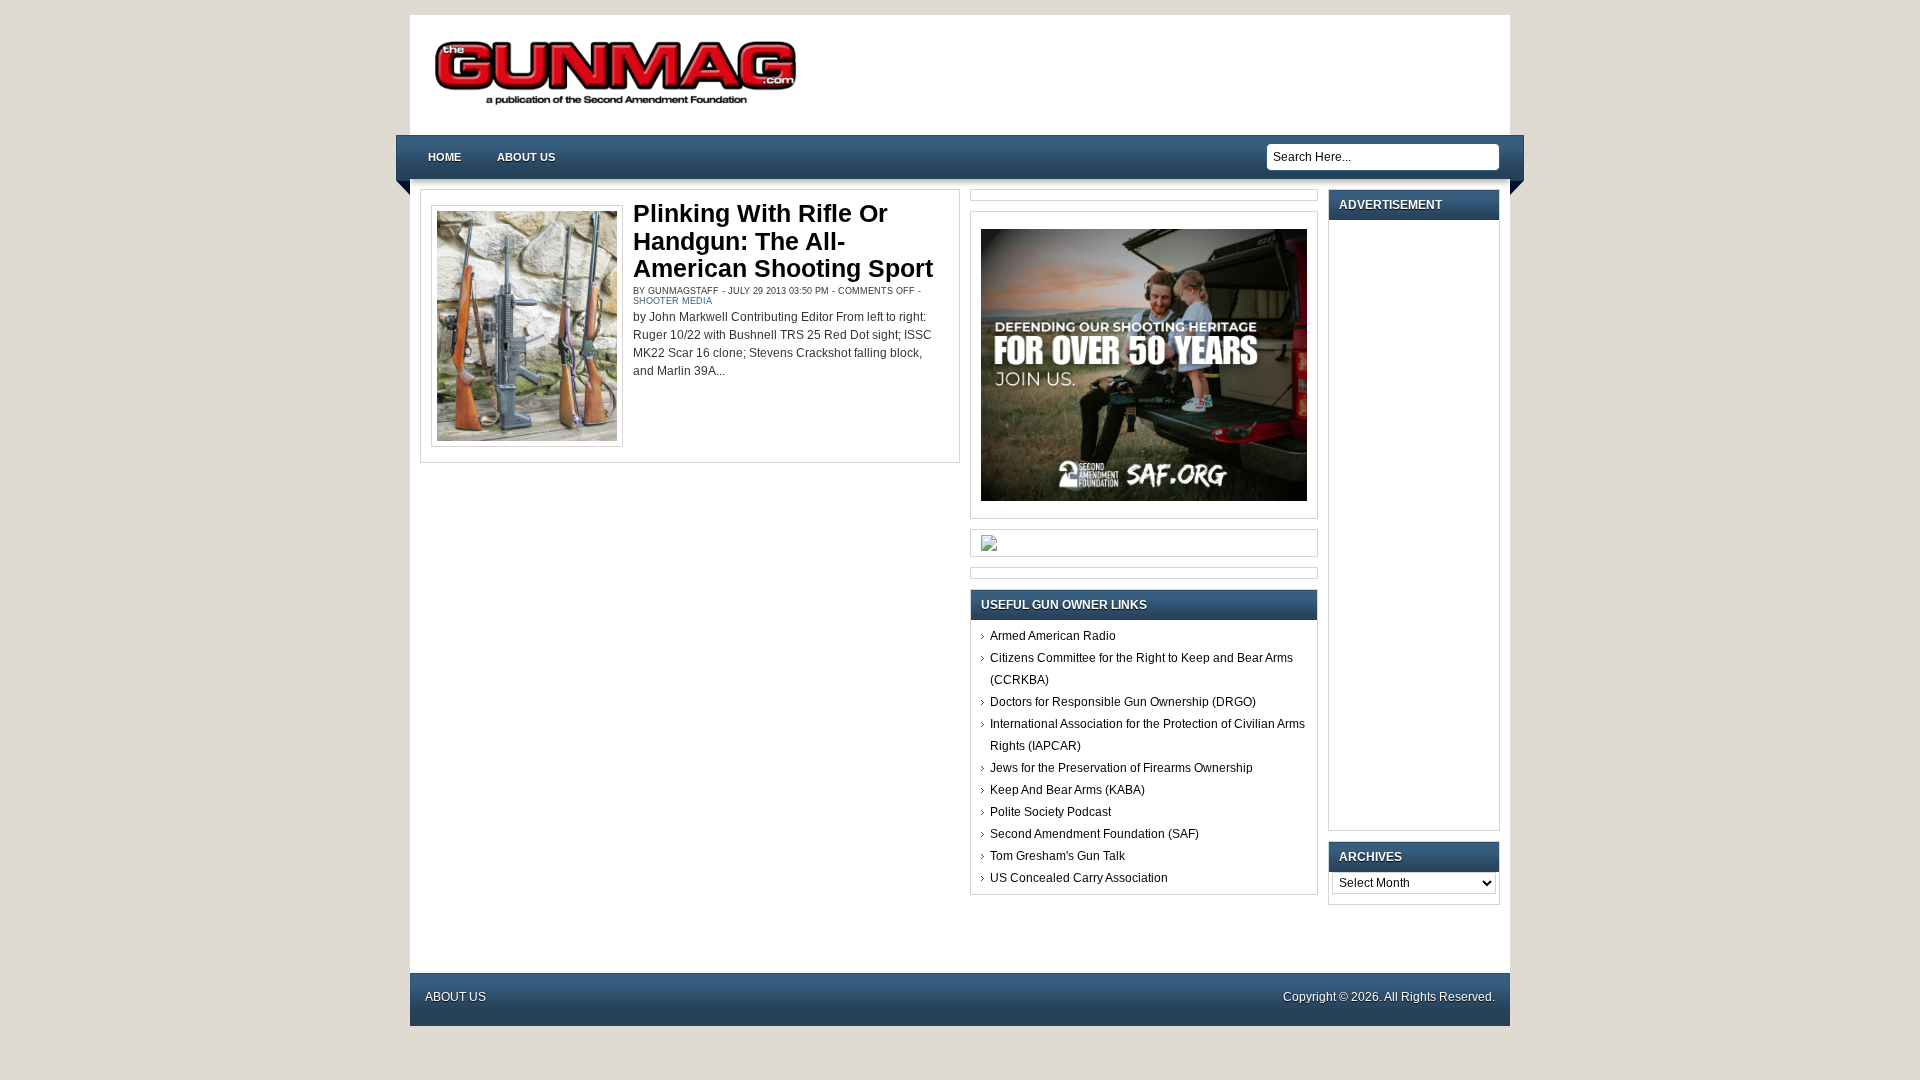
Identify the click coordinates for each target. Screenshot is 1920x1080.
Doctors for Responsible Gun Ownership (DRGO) (1123, 702)
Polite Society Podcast (1050, 812)
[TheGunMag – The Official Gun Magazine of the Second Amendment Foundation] (620, 103)
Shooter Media (672, 301)
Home (444, 157)
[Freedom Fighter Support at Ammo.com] (989, 547)
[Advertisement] (1419, 525)
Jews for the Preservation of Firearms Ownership (1121, 768)
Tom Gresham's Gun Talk (1057, 856)
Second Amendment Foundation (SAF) (1094, 834)
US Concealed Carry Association (1079, 878)
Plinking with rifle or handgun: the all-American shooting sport (783, 240)
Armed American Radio (1053, 636)
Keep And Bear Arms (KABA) (1067, 790)
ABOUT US (526, 157)
